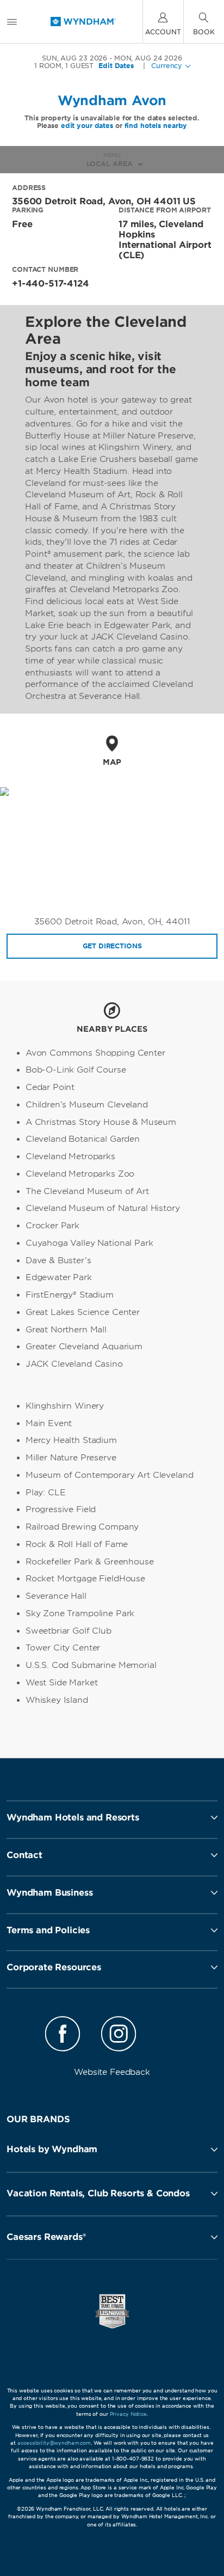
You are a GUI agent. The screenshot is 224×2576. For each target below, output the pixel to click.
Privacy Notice (128, 2414)
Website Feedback (112, 2072)
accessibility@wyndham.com (54, 2443)
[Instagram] (118, 2036)
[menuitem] (12, 22)
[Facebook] (63, 2036)
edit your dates (87, 126)
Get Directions (112, 946)
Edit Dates (116, 66)
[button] (112, 2149)
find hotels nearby (156, 126)
